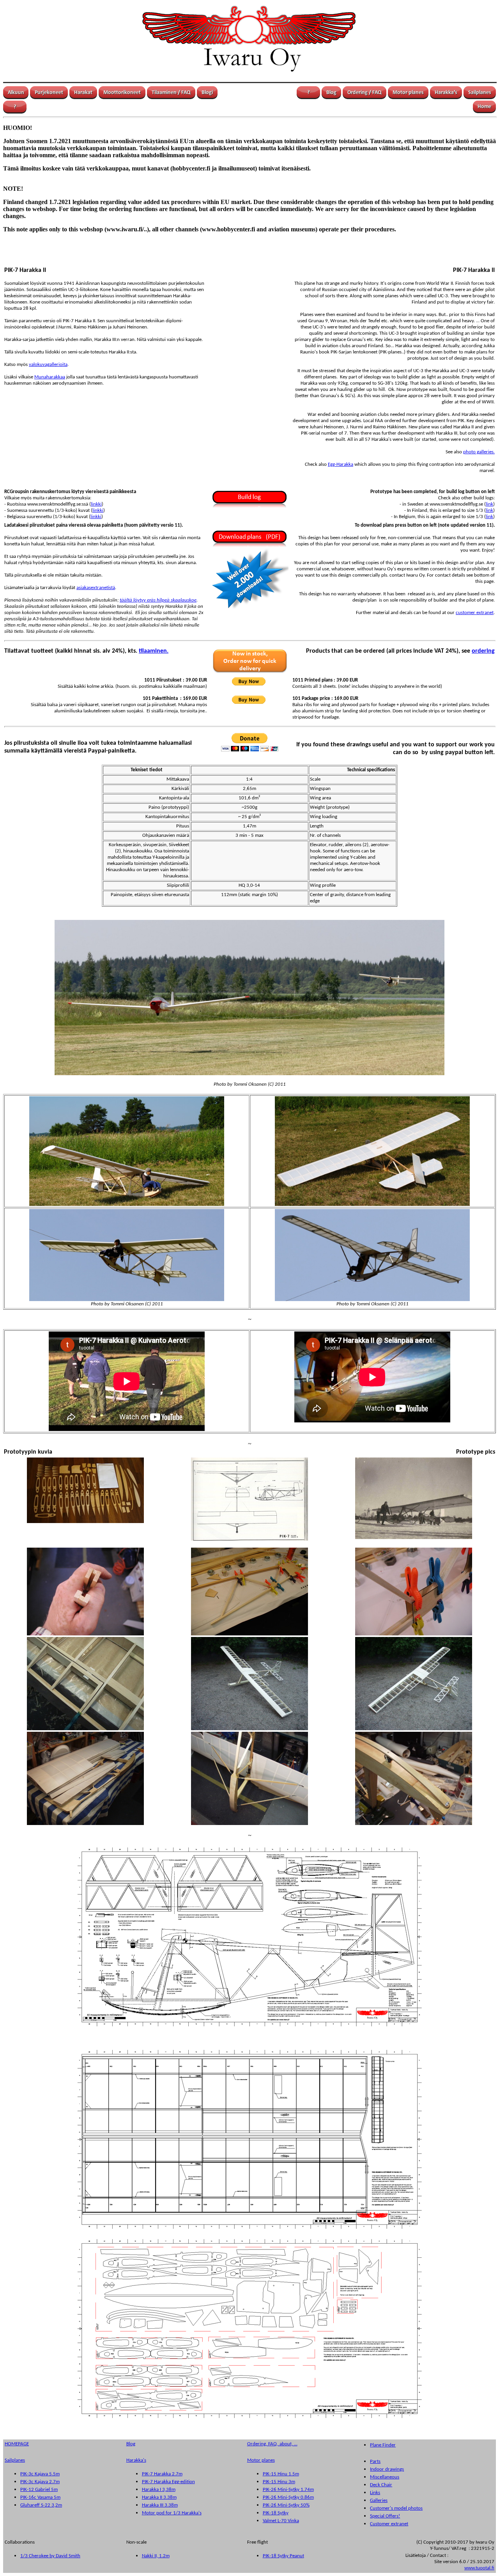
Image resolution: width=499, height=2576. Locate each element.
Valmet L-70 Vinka (281, 2521)
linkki (96, 504)
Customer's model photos (396, 2508)
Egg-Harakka (341, 464)
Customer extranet (389, 2524)
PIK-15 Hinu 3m (279, 2482)
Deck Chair (381, 2485)
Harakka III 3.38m (160, 2505)
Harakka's (136, 2460)
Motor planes (261, 2460)
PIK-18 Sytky (276, 2513)
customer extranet (475, 613)
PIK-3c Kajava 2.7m (40, 2482)
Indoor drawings (387, 2469)
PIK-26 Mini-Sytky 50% (286, 2505)
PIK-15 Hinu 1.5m (281, 2474)
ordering (483, 651)
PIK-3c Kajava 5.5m (40, 2474)
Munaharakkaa (50, 377)
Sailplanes (15, 2460)
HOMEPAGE (17, 2444)
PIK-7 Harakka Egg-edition (168, 2482)
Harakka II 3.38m (159, 2497)
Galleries (379, 2501)
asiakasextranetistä (96, 588)
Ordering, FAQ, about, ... (272, 2444)
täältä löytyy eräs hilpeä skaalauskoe (158, 600)
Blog (131, 2444)
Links (375, 2493)
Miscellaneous (385, 2477)
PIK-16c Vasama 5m (40, 2497)
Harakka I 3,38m (159, 2490)
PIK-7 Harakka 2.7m (162, 2474)
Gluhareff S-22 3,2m (41, 2505)
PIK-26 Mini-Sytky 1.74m (288, 2490)
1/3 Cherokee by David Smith (50, 2556)
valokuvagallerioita (48, 365)
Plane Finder (383, 2445)
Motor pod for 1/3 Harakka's (172, 2513)
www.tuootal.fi (479, 2568)
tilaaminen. (154, 651)
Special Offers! (385, 2516)
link (489, 504)
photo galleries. (479, 452)
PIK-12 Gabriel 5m (39, 2490)
